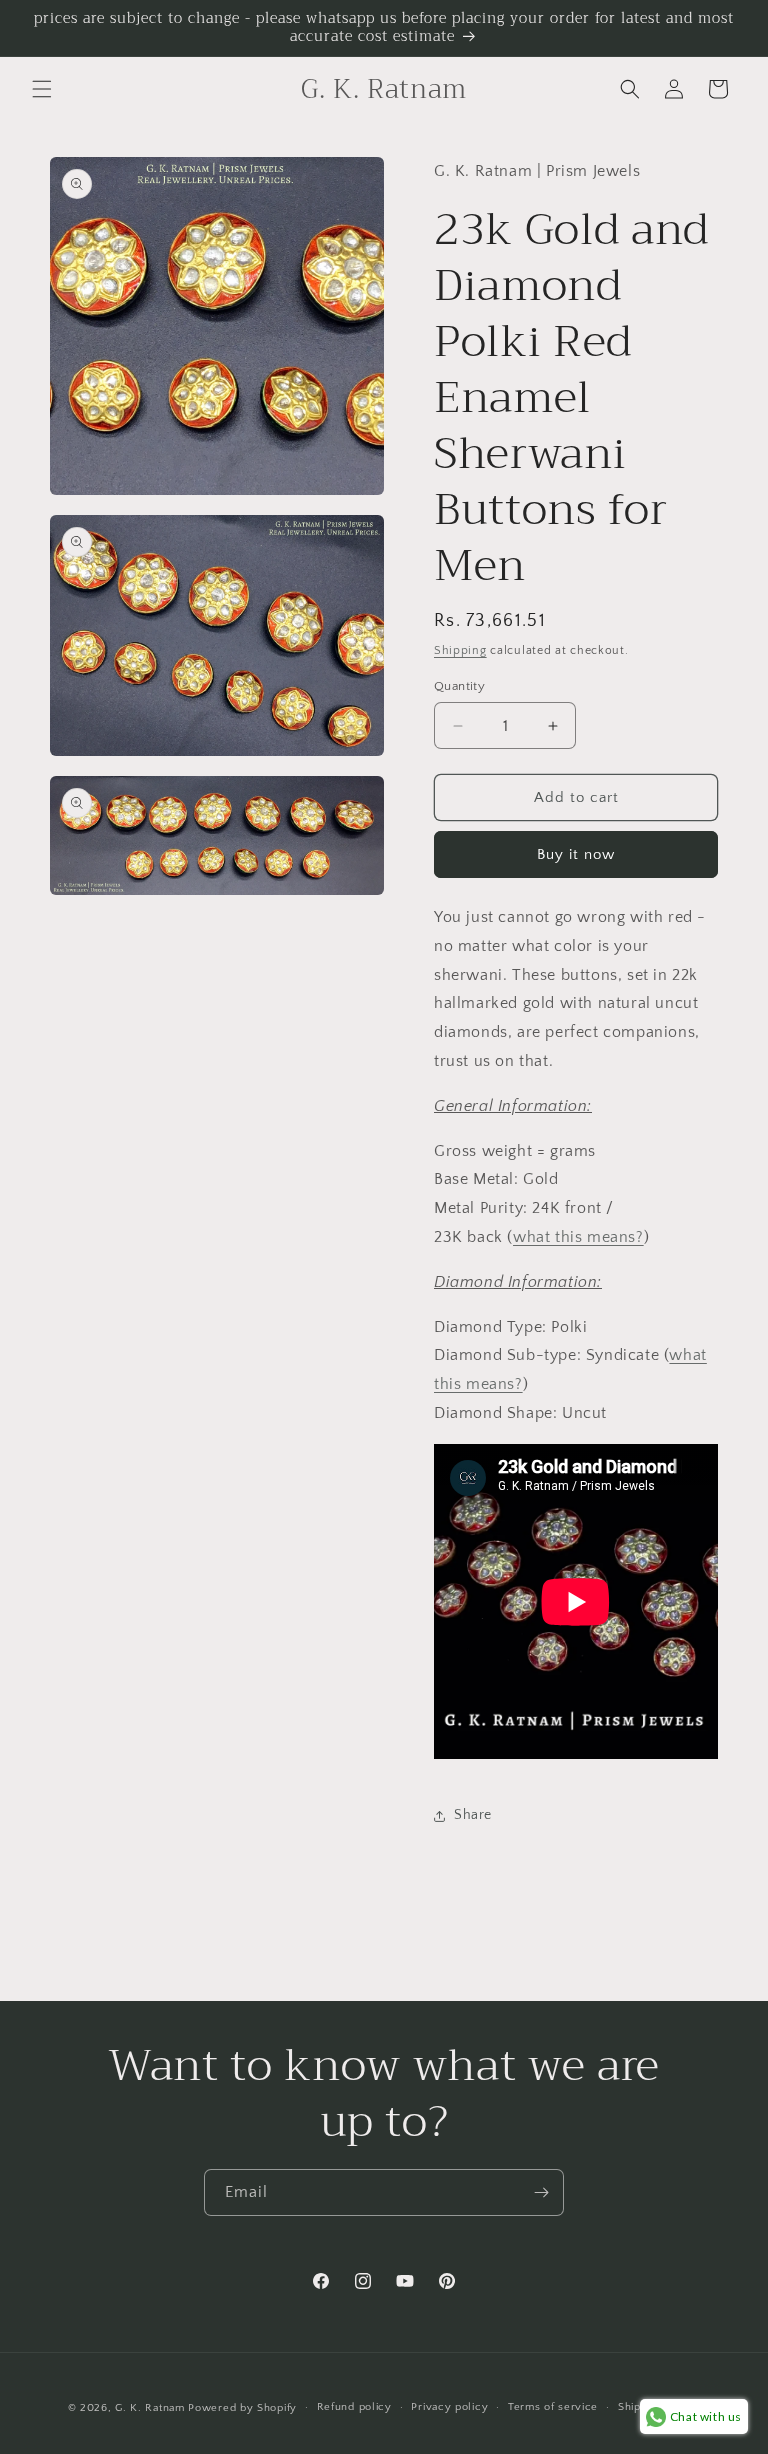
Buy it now (576, 854)
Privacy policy (449, 2407)
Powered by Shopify (242, 2408)
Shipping (460, 650)
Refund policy (354, 2407)
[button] (42, 89)
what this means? (578, 1237)
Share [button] (473, 1815)
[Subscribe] (541, 2192)
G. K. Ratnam (149, 2408)
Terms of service (553, 2407)
